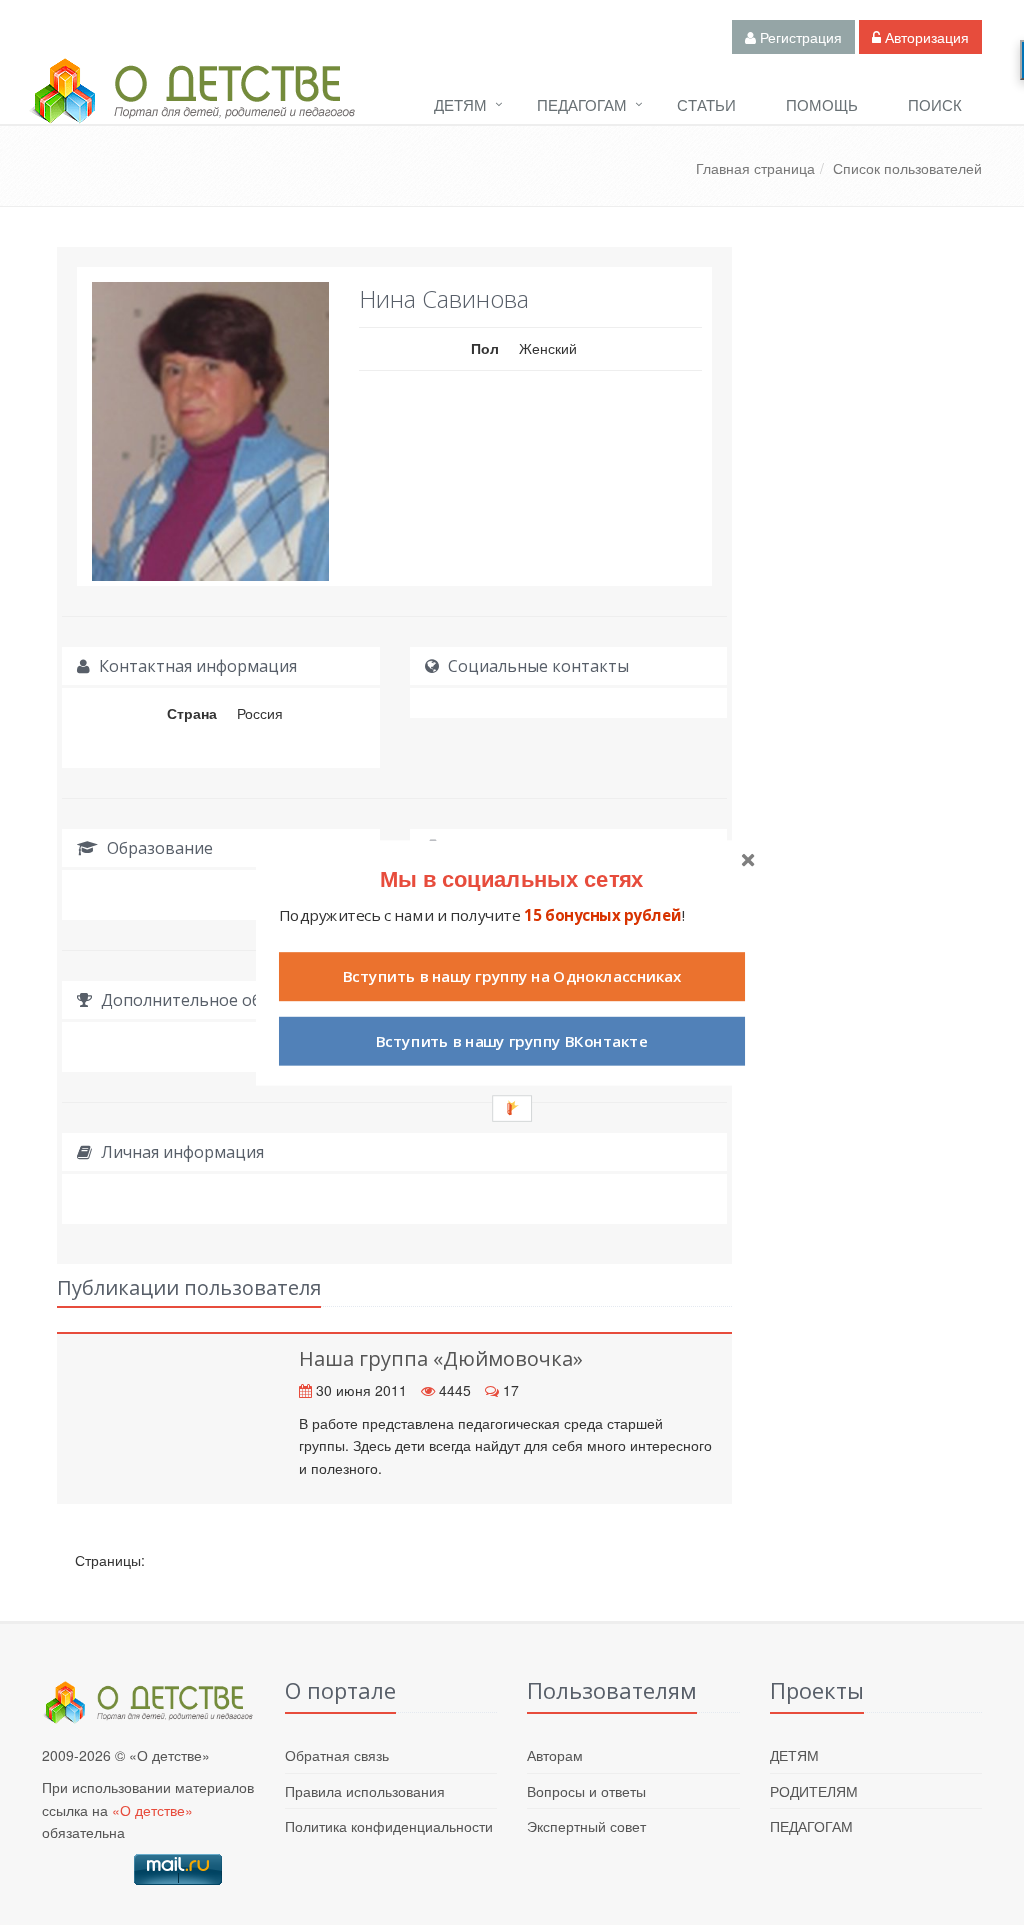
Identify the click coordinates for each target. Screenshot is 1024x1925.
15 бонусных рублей (602, 914)
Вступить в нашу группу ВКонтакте (512, 1040)
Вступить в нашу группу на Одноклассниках (512, 976)
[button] (512, 877)
